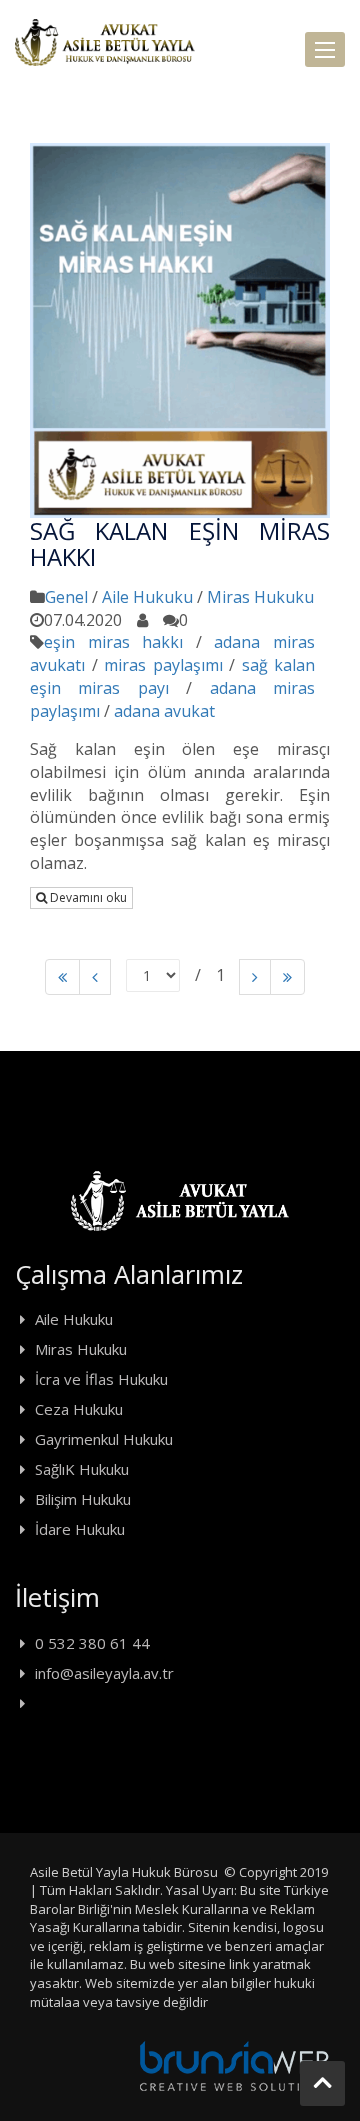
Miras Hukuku (260, 597)
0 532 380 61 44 (92, 1643)
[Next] (255, 977)
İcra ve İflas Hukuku (101, 1379)
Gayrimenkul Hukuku (104, 1439)
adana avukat (164, 711)
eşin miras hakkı (113, 642)
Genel (66, 597)
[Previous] (62, 977)
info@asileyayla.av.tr (104, 1673)
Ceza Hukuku (79, 1409)
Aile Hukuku (147, 597)
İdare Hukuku (80, 1529)
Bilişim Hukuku (83, 1499)
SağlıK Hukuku (82, 1469)
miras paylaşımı (163, 665)
